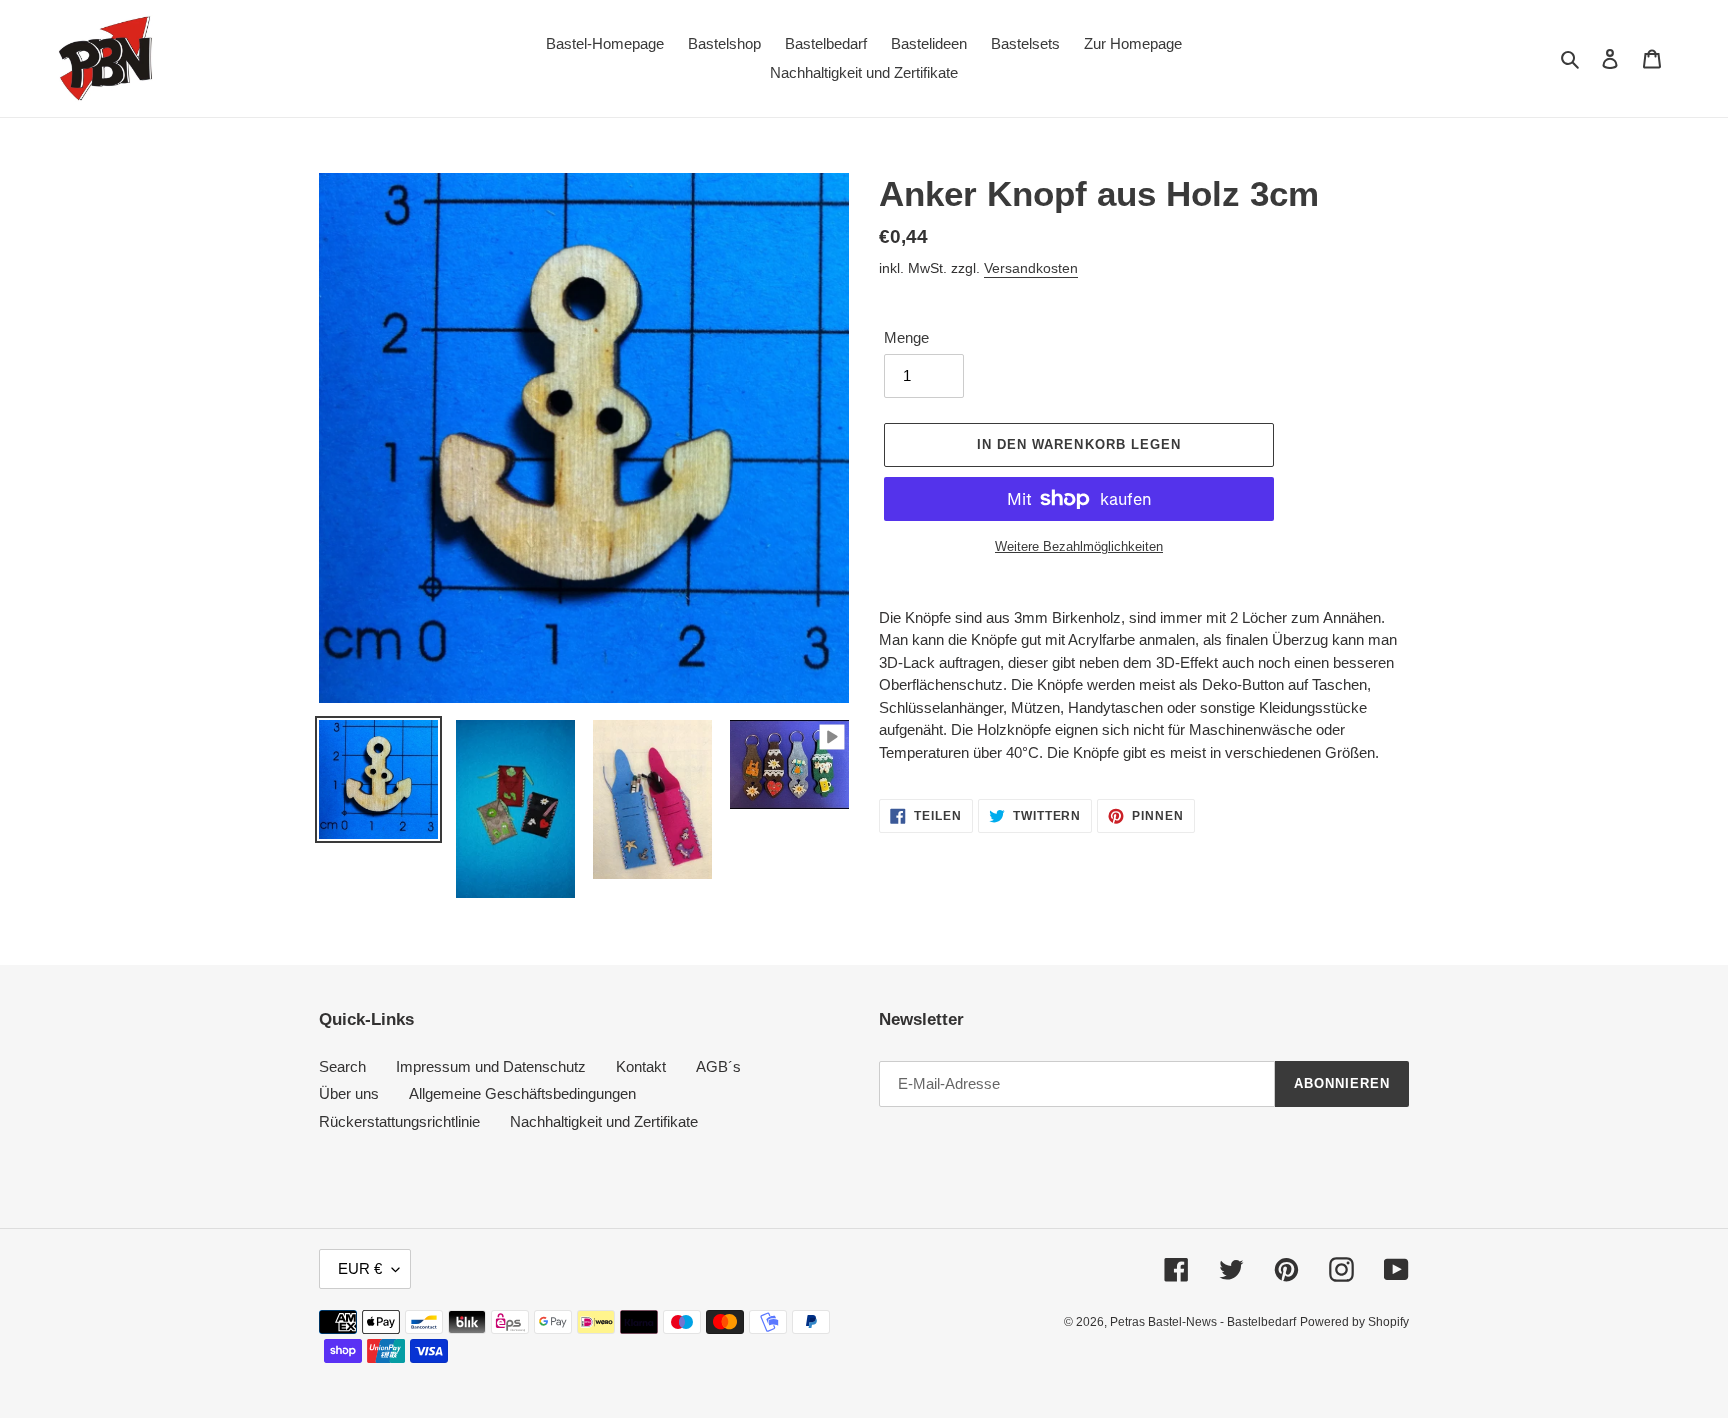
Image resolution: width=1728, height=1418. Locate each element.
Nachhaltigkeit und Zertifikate (604, 1121)
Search (342, 1066)
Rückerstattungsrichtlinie (399, 1121)
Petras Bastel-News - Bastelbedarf (1203, 1322)
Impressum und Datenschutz (491, 1066)
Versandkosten (1031, 268)
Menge (906, 337)
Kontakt (641, 1066)
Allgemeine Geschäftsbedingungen (522, 1093)
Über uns (349, 1093)
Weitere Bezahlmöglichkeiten (1079, 546)
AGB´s (718, 1066)
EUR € (360, 1268)
